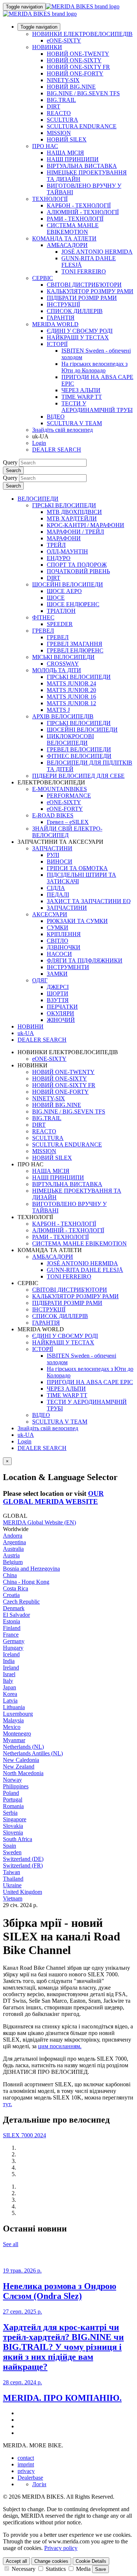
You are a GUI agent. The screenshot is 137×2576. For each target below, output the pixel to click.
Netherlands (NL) (23, 1747)
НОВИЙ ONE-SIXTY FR (78, 67)
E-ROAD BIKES (53, 815)
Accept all (16, 2561)
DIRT (54, 106)
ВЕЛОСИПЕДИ (38, 499)
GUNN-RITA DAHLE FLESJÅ (85, 1270)
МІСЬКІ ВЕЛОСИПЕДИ (63, 657)
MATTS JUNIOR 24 (71, 683)
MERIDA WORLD (55, 324)
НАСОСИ (59, 954)
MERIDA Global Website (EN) (39, 1522)
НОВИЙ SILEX (67, 139)
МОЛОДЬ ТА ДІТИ (57, 670)
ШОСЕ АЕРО (64, 591)
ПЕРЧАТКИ (62, 1007)
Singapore (15, 1819)
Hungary (13, 1648)
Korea (10, 1694)
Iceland (11, 1654)
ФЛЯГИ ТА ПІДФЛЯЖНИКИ (85, 961)
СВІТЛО (58, 941)
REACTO (59, 113)
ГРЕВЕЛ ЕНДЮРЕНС (75, 650)
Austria (11, 1555)
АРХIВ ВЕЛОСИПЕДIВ (63, 716)
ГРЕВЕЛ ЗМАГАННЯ (75, 644)
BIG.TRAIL (61, 100)
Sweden (12, 1852)
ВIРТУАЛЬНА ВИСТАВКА (82, 166)
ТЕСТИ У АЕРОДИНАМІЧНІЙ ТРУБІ (97, 407)
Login (39, 443)
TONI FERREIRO (84, 271)
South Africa (18, 1839)
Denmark (14, 1608)
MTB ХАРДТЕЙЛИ (72, 518)
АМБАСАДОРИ (67, 245)
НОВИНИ (31, 1026)
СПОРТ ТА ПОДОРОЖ (77, 565)
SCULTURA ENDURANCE (82, 126)
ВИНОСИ (60, 862)
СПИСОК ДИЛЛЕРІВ (75, 311)
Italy (8, 1681)
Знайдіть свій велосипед (62, 430)
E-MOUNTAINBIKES (60, 789)
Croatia (11, 1595)
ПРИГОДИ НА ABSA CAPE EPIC (90, 1382)
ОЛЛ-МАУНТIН (67, 551)
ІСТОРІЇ (57, 344)
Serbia (10, 1813)
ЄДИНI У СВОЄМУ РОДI (80, 331)
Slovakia (13, 1826)
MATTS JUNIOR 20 (71, 690)
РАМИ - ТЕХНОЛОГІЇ (75, 219)
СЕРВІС (43, 278)
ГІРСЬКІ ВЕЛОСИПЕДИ (64, 505)
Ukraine (12, 1885)
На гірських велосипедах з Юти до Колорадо (94, 367)
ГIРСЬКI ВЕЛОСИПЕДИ (79, 677)
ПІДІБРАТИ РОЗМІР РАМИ (82, 298)
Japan (9, 1687)
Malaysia (13, 1720)
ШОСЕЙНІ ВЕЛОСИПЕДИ (68, 584)
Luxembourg (18, 1714)
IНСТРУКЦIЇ (63, 304)
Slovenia (13, 1832)
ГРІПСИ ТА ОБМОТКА (77, 868)
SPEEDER (60, 624)
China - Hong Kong (26, 1582)
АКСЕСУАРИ (50, 914)
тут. (7, 2104)
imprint (26, 2464)
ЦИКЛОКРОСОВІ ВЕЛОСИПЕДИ (70, 739)
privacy (26, 2471)
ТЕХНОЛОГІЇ (50, 199)
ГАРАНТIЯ (61, 318)
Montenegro (17, 1734)
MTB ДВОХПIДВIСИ (74, 512)
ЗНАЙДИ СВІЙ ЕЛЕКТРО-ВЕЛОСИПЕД (67, 832)
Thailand (13, 1879)
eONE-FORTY (65, 809)
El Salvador (16, 1615)
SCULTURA (62, 120)
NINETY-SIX (63, 80)
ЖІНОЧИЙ (61, 1020)
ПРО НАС (45, 146)
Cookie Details (91, 2561)
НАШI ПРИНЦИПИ (73, 159)
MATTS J (58, 710)
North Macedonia (23, 1773)
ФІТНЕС (43, 617)
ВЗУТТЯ (58, 1000)
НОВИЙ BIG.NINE (71, 87)
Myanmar (14, 1740)
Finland (12, 1628)
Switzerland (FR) (23, 1865)
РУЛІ (53, 855)
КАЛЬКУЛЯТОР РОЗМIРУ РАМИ (90, 291)
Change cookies (51, 2561)
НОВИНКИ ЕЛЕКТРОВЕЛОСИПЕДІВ (82, 34)
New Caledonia (21, 1760)
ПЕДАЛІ (58, 895)
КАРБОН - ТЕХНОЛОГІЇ (79, 205)
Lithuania (14, 1707)
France (11, 1635)
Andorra (13, 1536)
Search (13, 470)
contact (26, 2458)
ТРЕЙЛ (56, 545)
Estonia (12, 1621)
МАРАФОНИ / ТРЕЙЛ (75, 532)
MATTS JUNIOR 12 (71, 703)
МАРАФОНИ (64, 538)
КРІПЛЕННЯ (64, 934)
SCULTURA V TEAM (74, 423)
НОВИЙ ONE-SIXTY (74, 60)
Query (10, 462)
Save (100, 2569)
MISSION (59, 133)
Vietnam (13, 1898)
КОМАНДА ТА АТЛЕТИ (64, 238)
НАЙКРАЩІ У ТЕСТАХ (78, 337)
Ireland (11, 1668)
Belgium (13, 1562)
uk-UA (26, 1435)
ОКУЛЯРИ (60, 1013)
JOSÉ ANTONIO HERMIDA (97, 252)
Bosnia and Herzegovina (31, 1569)
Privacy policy (61, 2548)
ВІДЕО (56, 417)
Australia (13, 1549)
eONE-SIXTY (64, 41)
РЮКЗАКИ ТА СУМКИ (77, 921)
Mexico (12, 1727)
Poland (11, 1793)
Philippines (16, 1786)
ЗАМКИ (57, 974)
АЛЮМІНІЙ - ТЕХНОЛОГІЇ (83, 212)
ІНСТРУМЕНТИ (68, 967)
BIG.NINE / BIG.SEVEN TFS (83, 93)
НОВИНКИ (47, 47)
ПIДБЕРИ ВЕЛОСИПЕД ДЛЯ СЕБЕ (78, 776)
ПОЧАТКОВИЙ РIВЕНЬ (78, 571)
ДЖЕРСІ (58, 987)
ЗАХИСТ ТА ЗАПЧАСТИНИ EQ (89, 901)
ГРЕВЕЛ (43, 631)
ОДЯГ (40, 980)
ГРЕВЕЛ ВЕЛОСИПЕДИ (79, 749)
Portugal (13, 1799)
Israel (9, 1674)
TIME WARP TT (82, 397)
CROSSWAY (63, 664)
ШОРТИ (58, 993)
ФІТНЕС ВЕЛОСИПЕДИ (79, 756)
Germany (14, 1641)
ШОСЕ (56, 598)
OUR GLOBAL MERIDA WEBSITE (53, 1497)
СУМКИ (58, 928)
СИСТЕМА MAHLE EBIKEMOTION (73, 229)
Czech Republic (21, 1602)
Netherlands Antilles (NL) (33, 1753)
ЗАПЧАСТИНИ (52, 848)
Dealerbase (30, 2478)
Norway (12, 1780)
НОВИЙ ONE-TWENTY (78, 54)
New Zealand (19, 1767)
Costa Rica (16, 1588)
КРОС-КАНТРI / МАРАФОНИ (85, 525)
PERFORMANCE (69, 796)
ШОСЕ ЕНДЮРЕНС (73, 604)
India (9, 1661)
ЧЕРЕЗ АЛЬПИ (81, 390)
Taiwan (12, 1872)
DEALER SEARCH (57, 450)
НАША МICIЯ (65, 153)
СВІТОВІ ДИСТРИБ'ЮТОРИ (84, 285)
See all (11, 2244)
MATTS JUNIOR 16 (71, 697)
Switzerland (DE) (23, 1859)
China (10, 1575)
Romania (13, 1806)
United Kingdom (22, 1892)
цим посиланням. (60, 2046)
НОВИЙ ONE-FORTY (75, 73)
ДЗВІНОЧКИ (64, 947)
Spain (9, 1846)
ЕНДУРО (59, 558)
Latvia (10, 1701)
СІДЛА (56, 888)
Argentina (14, 1542)
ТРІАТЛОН (61, 611)
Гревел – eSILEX (68, 822)
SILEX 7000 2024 (24, 2135)
